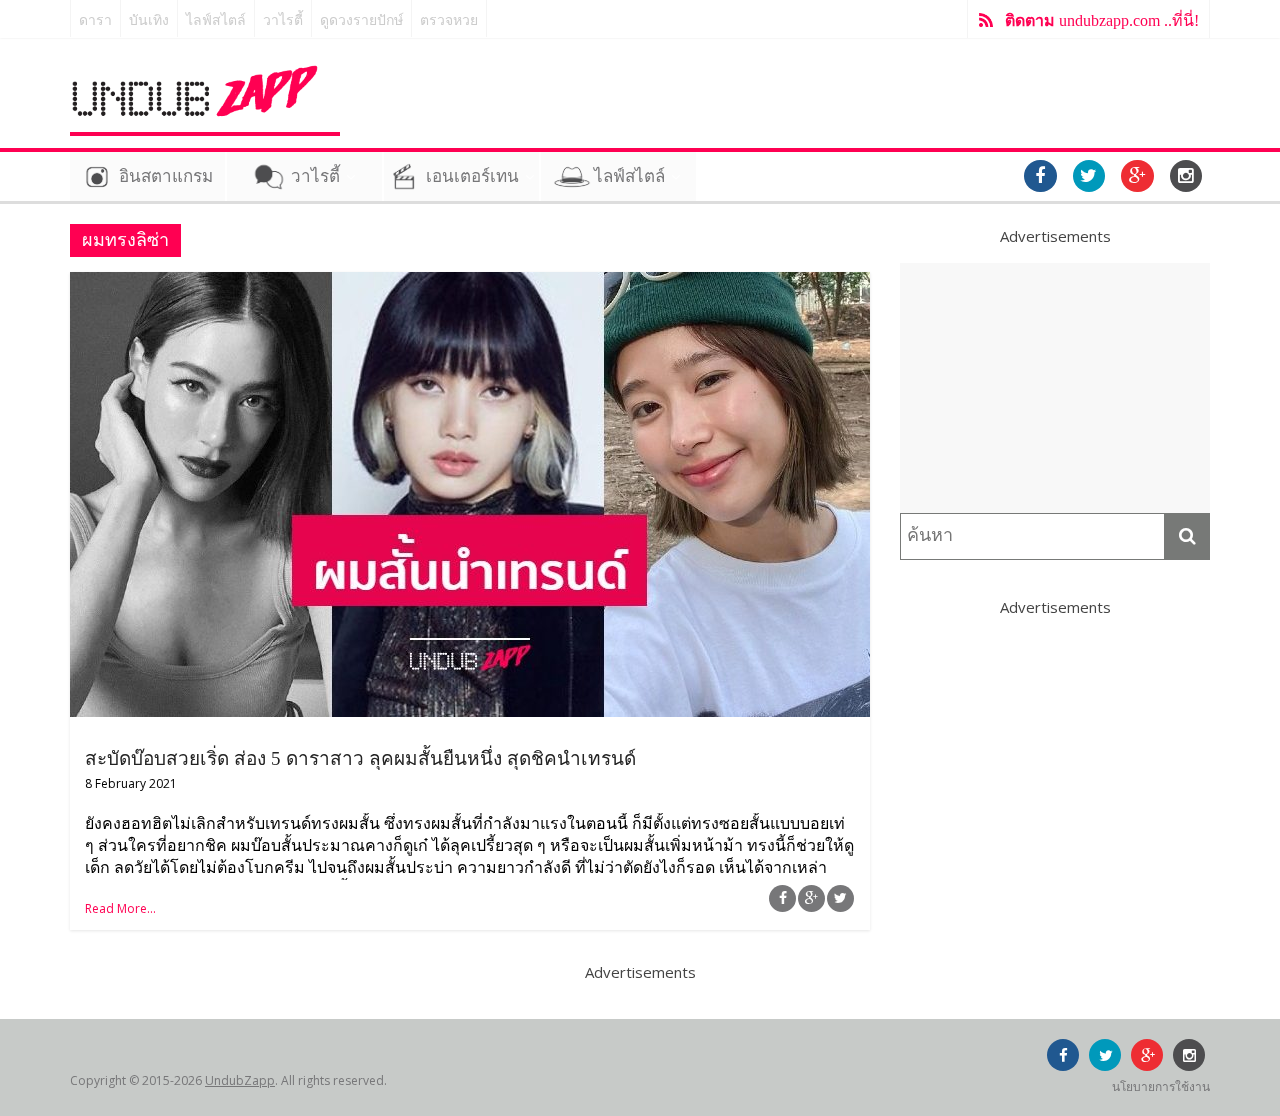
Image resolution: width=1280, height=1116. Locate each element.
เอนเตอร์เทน (472, 176)
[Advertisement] (1055, 388)
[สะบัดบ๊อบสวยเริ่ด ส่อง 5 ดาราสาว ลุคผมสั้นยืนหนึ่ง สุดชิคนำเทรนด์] (470, 284)
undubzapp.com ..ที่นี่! (1102, 20)
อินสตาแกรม (166, 176)
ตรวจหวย (449, 20)
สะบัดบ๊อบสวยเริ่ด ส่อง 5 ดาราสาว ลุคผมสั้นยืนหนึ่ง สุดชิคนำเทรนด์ (360, 758)
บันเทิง (149, 20)
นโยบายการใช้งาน (1161, 1086)
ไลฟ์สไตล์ (216, 20)
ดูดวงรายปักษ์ (361, 20)
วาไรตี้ (283, 20)
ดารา (95, 20)
